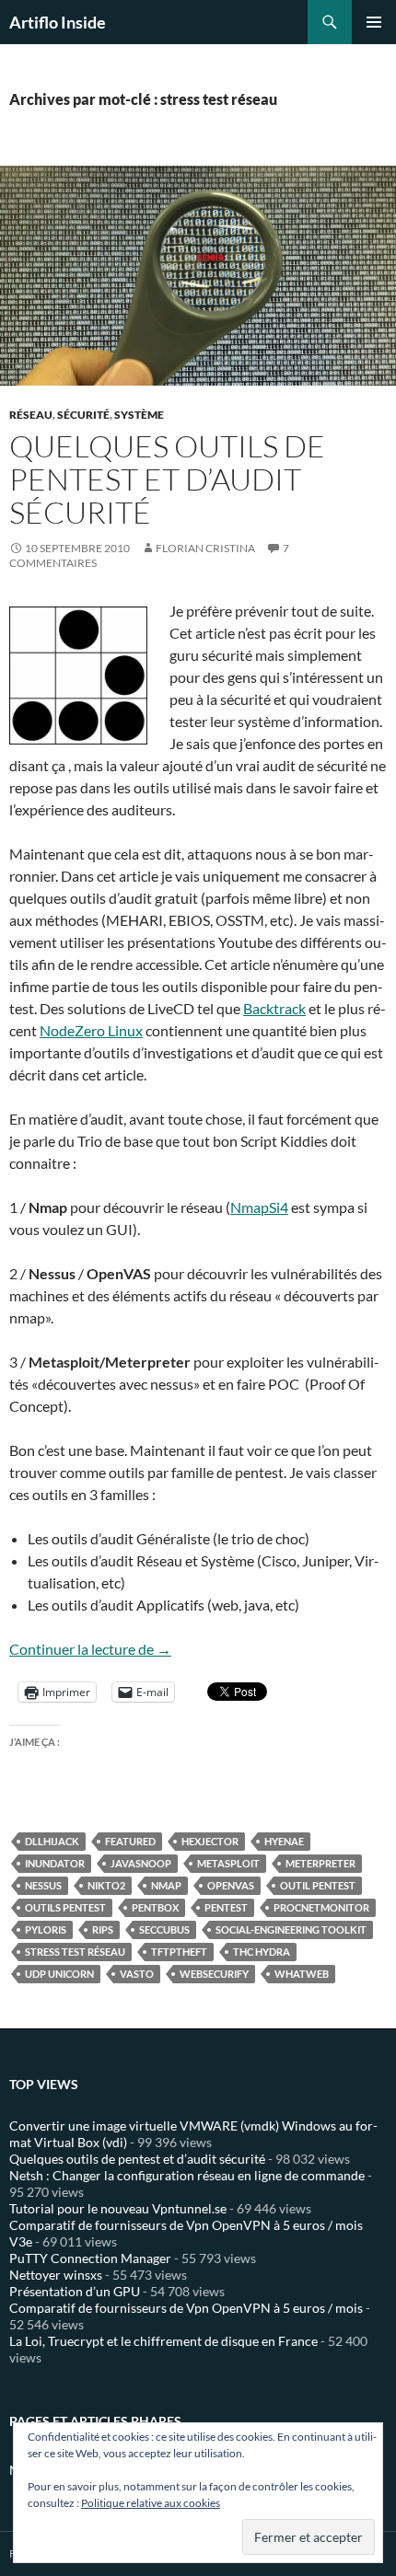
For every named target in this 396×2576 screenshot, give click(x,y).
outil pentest (318, 1885)
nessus (43, 1885)
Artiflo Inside (58, 22)
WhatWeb (302, 1974)
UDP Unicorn (59, 1974)
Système (139, 415)
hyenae (284, 1841)
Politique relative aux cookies (151, 2503)
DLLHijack (52, 1841)
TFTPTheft (179, 1952)
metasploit (228, 1863)
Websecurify (214, 1974)
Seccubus (164, 1929)
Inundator (55, 1863)
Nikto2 (106, 1885)
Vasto (137, 1974)
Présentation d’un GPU (75, 2291)
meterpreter (320, 1863)
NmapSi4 (259, 1207)
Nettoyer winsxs (56, 2275)
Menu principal (374, 22)
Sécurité (83, 415)
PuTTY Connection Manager (90, 2258)
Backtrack (274, 1008)
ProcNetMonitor (321, 1907)
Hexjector (210, 1841)
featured (130, 1841)
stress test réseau (75, 1952)
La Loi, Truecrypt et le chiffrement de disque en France (163, 2341)
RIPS (103, 1929)
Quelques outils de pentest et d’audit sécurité (167, 479)
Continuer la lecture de (90, 1649)
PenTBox (155, 1907)
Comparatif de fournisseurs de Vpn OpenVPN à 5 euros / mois (186, 2308)
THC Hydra (262, 1952)
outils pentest (65, 1907)
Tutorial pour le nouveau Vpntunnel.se (118, 2208)
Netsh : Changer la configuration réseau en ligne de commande (187, 2175)
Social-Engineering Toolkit (291, 1929)
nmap (166, 1885)
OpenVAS (231, 1885)
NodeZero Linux (91, 1030)
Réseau (31, 415)
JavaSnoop (141, 1863)
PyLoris (46, 1929)
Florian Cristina (205, 548)
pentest (226, 1907)
